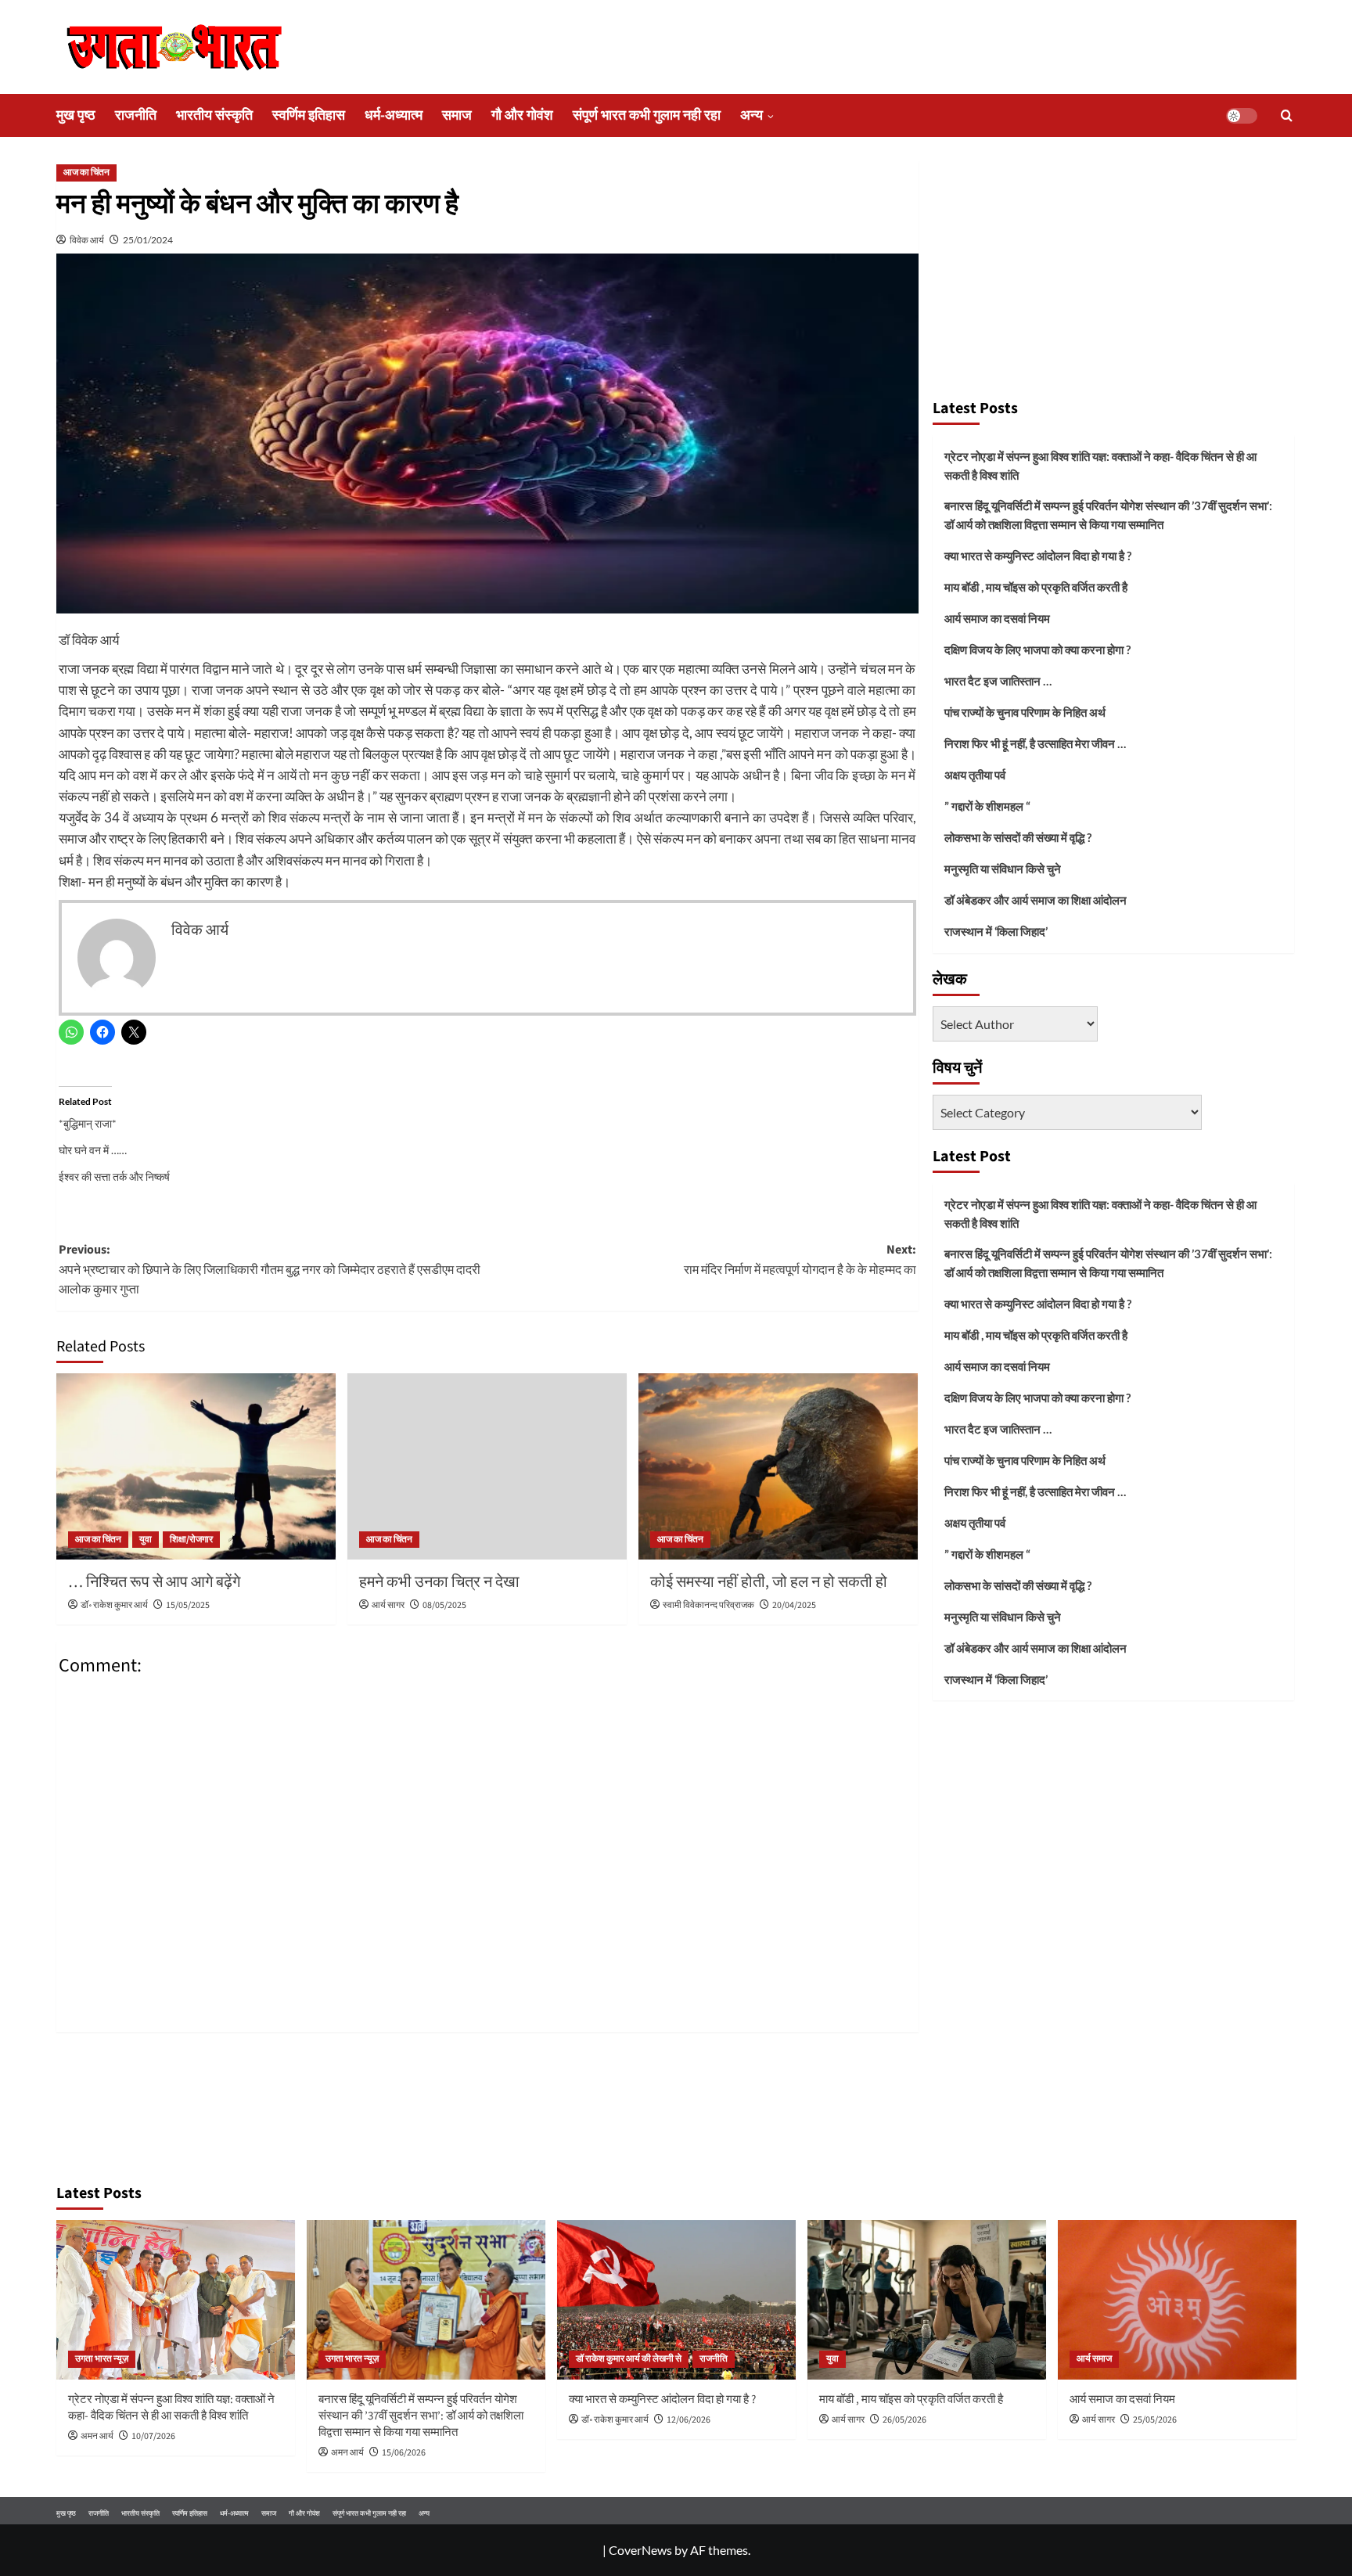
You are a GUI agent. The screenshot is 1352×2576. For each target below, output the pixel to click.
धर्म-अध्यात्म (394, 115)
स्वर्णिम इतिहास (309, 115)
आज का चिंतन (86, 173)
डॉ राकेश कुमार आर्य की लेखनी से (629, 2359)
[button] (1287, 115)
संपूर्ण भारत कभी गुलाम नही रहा (647, 115)
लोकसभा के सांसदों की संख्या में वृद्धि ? (1018, 837)
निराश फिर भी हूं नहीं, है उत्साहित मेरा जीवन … (1035, 743)
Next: (800, 1260)
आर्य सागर (388, 1605)
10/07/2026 (153, 2436)
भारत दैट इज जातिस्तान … (998, 681)
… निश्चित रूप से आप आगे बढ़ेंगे (154, 1582)
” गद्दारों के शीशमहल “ (987, 806)
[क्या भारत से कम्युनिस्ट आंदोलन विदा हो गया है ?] (676, 2299)
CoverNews (640, 2550)
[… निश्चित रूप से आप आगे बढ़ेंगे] (196, 1466)
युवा (146, 1540)
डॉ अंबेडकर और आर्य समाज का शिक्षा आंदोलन (1036, 900)
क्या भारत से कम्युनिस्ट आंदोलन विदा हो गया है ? (1038, 556)
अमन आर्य (97, 2436)
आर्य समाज (1094, 2359)
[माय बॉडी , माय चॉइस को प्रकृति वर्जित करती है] (927, 2299)
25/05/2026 (1155, 2420)
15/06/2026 (404, 2453)
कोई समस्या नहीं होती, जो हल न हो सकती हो (769, 1582)
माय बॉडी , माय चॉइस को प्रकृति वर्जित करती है (1036, 587)
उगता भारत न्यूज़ (102, 2359)
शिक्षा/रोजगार (191, 1540)
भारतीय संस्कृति (214, 115)
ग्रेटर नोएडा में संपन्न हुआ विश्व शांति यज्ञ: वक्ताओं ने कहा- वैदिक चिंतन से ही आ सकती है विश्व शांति (1100, 466)
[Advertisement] (1113, 272)
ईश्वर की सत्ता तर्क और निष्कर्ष (114, 1176)
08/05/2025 (444, 1605)
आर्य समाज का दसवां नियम (997, 618)
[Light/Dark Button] (1242, 116)
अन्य (752, 115)
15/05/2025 (188, 1605)
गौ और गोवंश (522, 115)
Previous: (270, 1270)
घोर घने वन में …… (93, 1150)
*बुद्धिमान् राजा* (88, 1123)
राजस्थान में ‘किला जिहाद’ (996, 931)
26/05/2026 (904, 2420)
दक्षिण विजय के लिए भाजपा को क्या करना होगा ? (1037, 649)
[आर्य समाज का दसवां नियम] (1177, 2299)
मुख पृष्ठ (76, 115)
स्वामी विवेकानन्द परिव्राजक (708, 1605)
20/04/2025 (794, 1605)
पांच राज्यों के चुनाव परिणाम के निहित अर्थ (1025, 712)
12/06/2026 (689, 2420)
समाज (457, 115)
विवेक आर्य (87, 240)
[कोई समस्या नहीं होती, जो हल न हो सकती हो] (778, 1466)
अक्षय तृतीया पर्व (975, 775)
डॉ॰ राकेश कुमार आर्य (114, 1605)
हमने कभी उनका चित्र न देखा (439, 1582)
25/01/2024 (148, 240)
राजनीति (136, 115)
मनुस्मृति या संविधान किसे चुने (1003, 869)
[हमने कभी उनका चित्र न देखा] (487, 1466)
